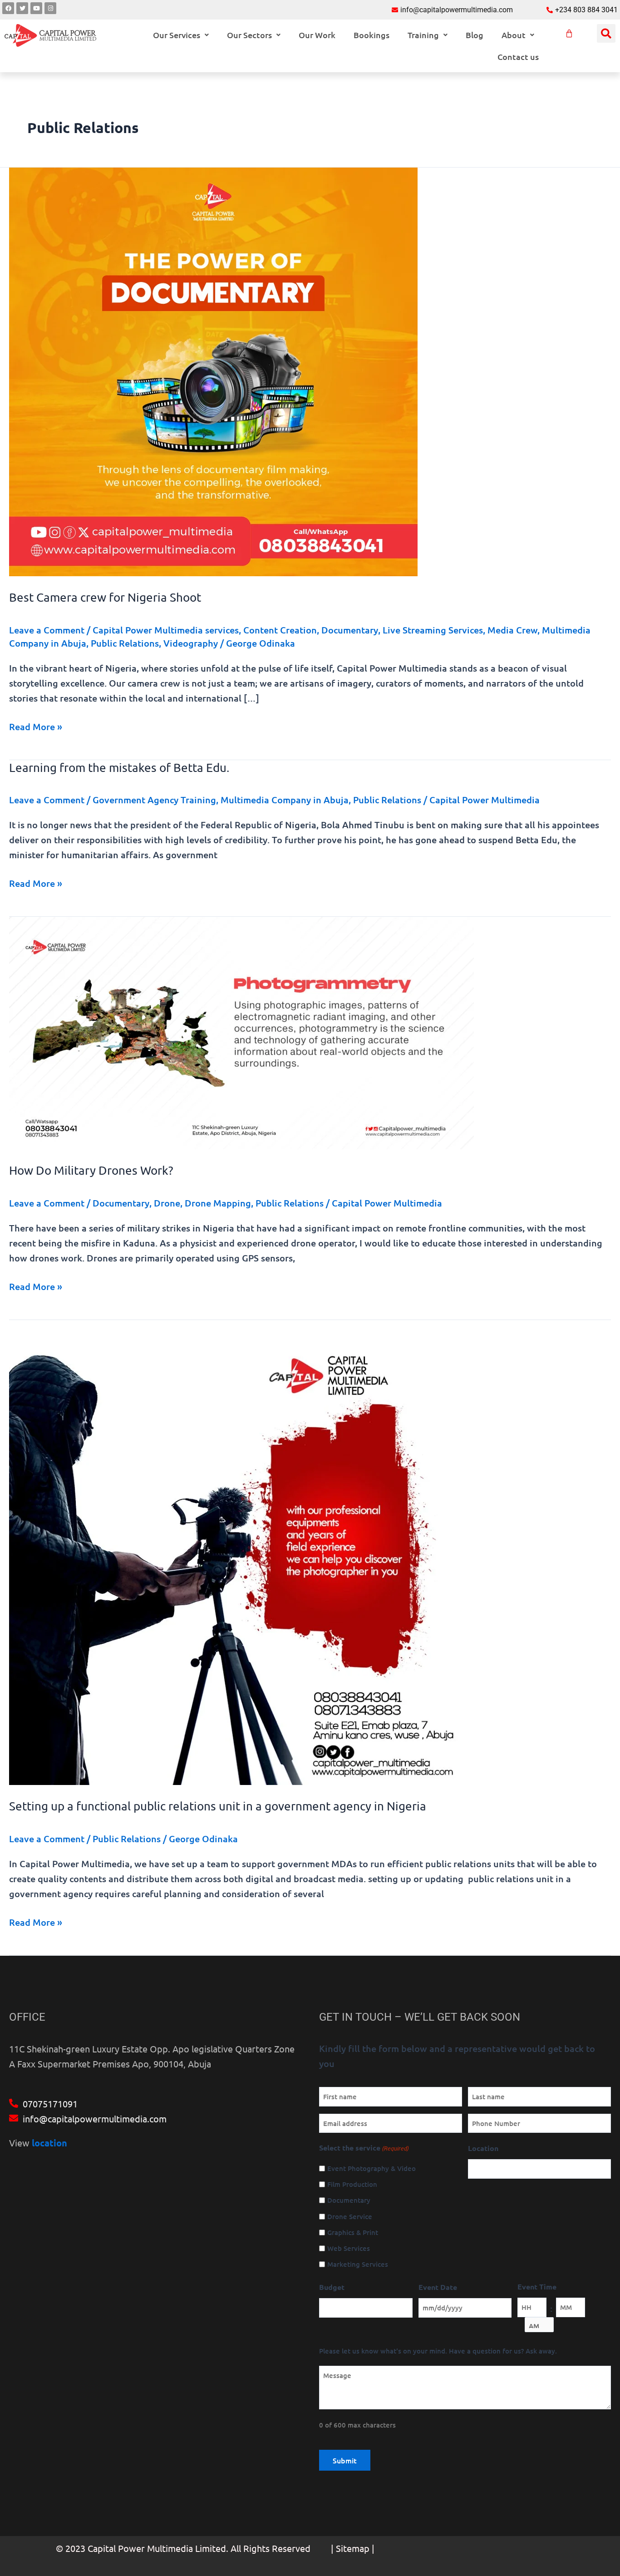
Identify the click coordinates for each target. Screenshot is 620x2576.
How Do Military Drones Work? (91, 1170)
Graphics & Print (353, 2232)
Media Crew (512, 630)
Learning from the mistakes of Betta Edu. (119, 768)
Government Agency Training (154, 800)
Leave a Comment (47, 630)
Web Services (349, 2248)
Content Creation (280, 630)
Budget (332, 2287)
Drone (167, 1203)
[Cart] (569, 34)
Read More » (36, 726)
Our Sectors (249, 35)
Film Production (352, 2184)
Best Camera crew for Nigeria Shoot (105, 597)
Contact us (518, 57)
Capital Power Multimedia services (166, 630)
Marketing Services (358, 2264)
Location (483, 2148)
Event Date (438, 2287)
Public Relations (125, 643)
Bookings (372, 35)
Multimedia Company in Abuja (285, 800)
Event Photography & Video (372, 2168)
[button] (181, 35)
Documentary (350, 630)
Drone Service (350, 2216)
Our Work (317, 35)
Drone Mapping (218, 1203)
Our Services (177, 35)
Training (423, 35)
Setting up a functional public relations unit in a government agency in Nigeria (218, 1806)
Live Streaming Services (433, 630)
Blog (475, 35)
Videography (191, 643)
